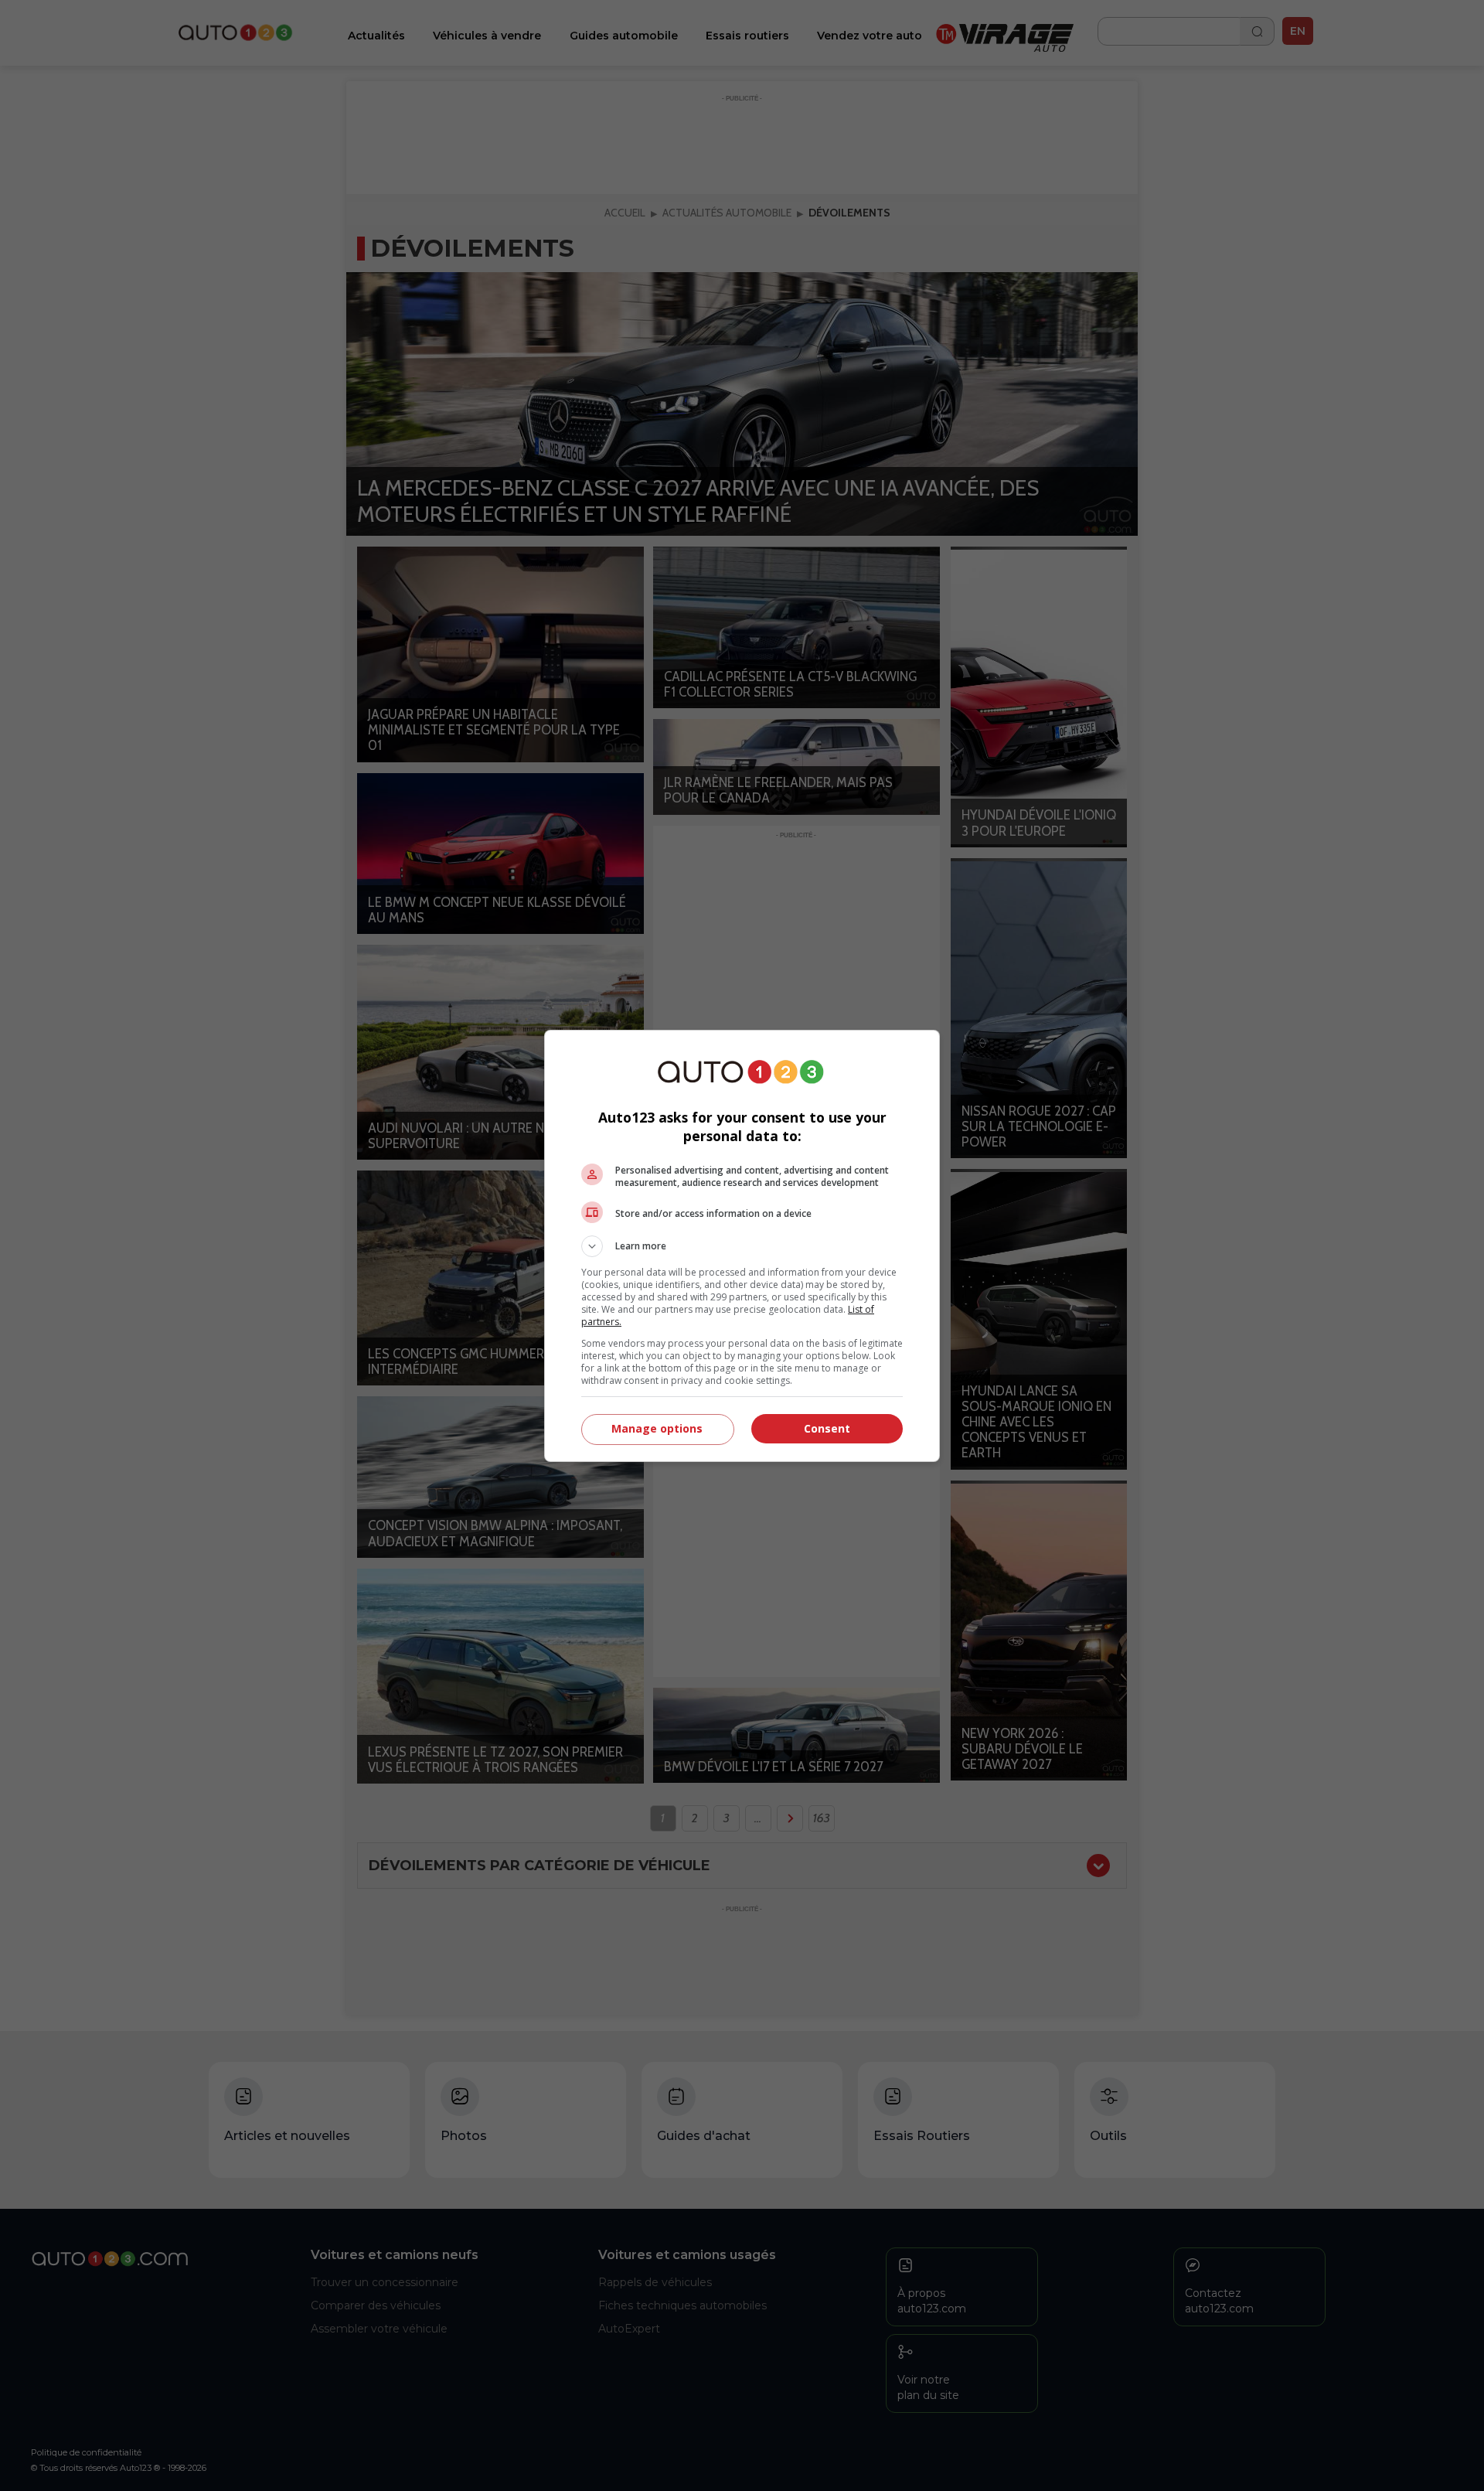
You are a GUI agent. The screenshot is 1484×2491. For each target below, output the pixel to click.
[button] (742, 1246)
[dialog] (742, 1246)
